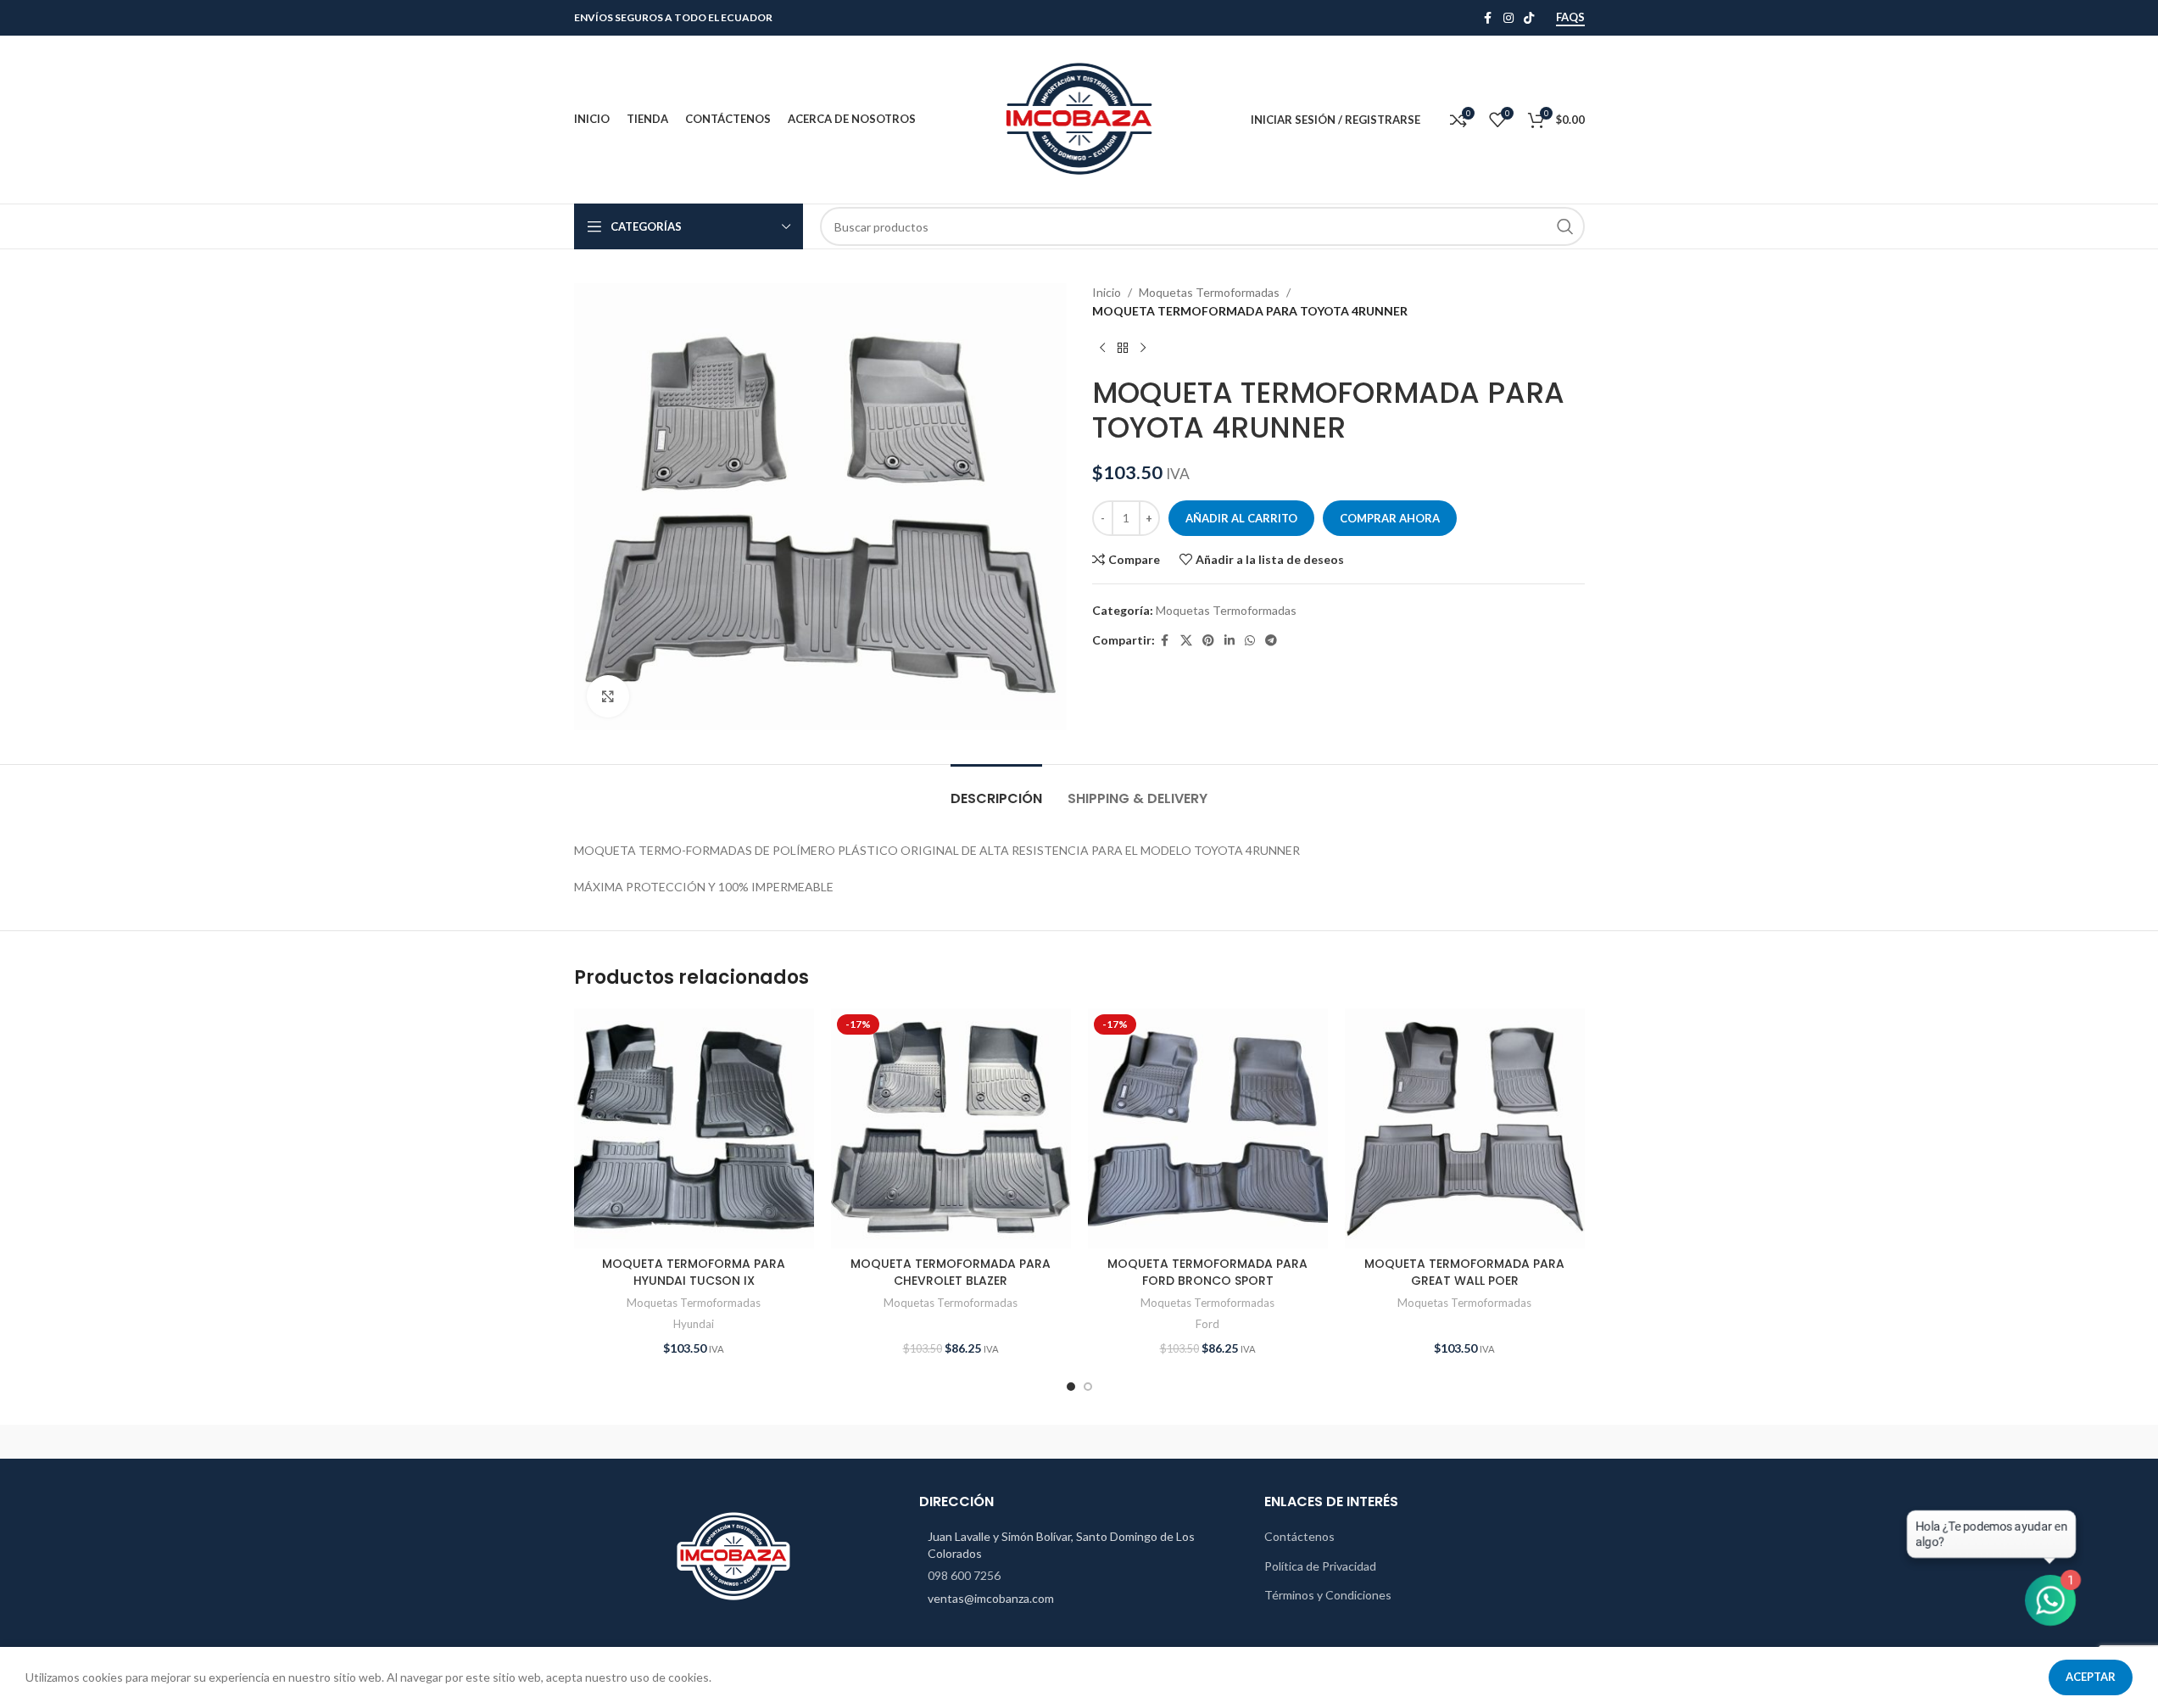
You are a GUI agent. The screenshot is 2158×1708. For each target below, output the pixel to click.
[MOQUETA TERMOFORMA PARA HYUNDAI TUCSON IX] (694, 1128)
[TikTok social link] (1529, 18)
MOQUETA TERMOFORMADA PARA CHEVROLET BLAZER (951, 1272)
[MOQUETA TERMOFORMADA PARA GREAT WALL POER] (1465, 1128)
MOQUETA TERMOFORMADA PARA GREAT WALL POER (1464, 1272)
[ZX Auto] (646, 1442)
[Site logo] (1079, 118)
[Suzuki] (1079, 1442)
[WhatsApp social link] (1250, 641)
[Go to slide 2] (1088, 1387)
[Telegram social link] (1271, 641)
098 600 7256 (964, 1575)
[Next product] (1143, 349)
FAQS (1570, 17)
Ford (1207, 1324)
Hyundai (694, 1324)
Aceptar (2091, 1677)
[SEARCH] (1565, 226)
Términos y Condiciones (1328, 1595)
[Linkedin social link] (1230, 641)
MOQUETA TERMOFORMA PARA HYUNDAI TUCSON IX (694, 1272)
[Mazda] (1512, 1442)
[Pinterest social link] (1208, 641)
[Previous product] (1102, 349)
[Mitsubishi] (1368, 1442)
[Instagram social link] (1508, 18)
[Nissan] (1224, 1442)
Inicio (1107, 292)
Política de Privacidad (1320, 1566)
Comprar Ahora (1390, 518)
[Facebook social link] (1488, 18)
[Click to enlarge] (608, 696)
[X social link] (1186, 641)
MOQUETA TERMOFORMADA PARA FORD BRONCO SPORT (1207, 1272)
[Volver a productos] (1123, 349)
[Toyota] (934, 1442)
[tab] (996, 790)
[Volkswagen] (790, 1442)
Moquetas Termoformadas (1209, 292)
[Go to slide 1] (1071, 1387)
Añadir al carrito (1241, 518)
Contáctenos (1299, 1536)
